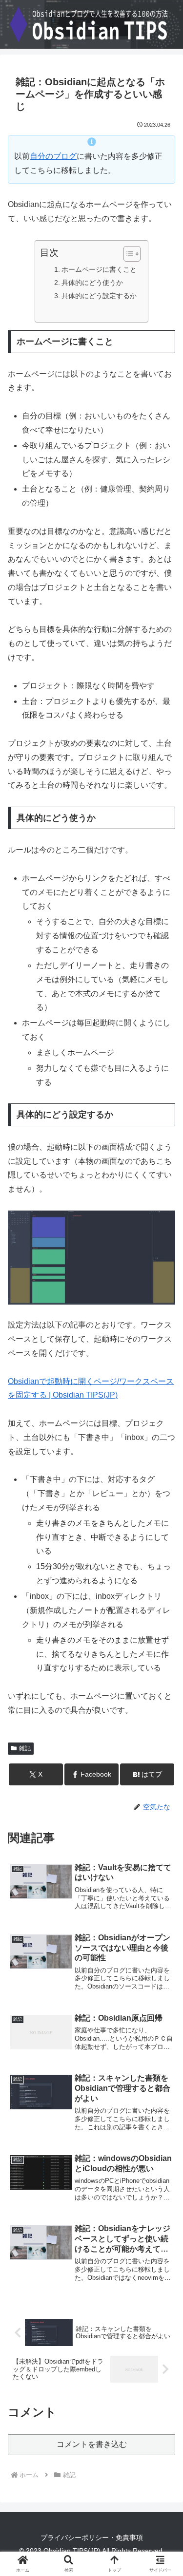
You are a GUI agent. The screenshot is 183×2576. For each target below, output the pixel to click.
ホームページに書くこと (99, 269)
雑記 (25, 1748)
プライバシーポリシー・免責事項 (92, 2538)
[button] (163, 1706)
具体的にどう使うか (92, 283)
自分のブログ (53, 156)
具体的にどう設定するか (99, 296)
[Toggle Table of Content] (127, 254)
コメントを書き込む (92, 2444)
